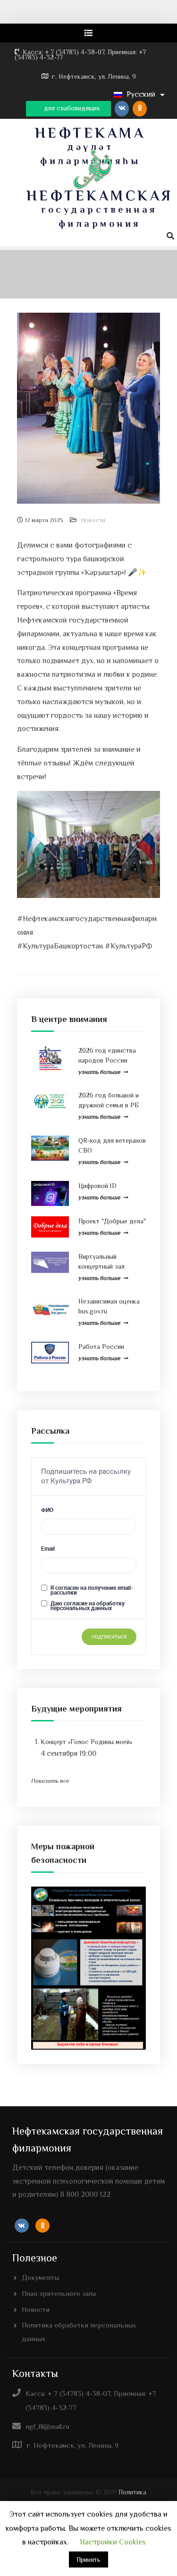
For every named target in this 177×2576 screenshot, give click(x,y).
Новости (93, 520)
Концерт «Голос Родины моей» (86, 1742)
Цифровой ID (97, 1186)
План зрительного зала (59, 2293)
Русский (141, 94)
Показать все (50, 1781)
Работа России (101, 1346)
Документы (40, 2277)
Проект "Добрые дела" (112, 1221)
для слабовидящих (71, 108)
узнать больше (99, 1072)
